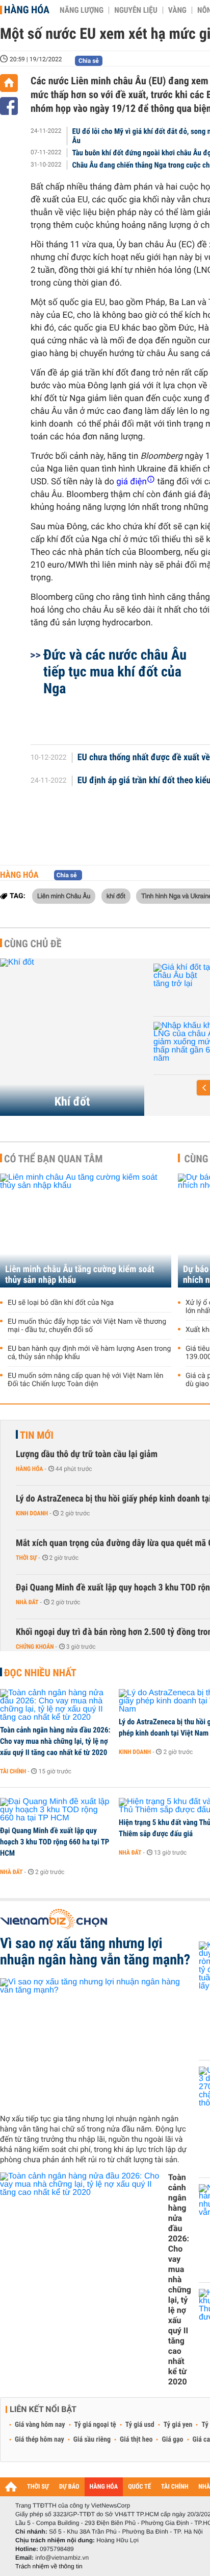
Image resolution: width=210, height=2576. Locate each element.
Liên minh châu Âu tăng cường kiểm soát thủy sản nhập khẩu (80, 1275)
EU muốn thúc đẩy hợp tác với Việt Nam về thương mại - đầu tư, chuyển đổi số (87, 1326)
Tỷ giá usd (140, 2425)
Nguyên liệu (136, 10)
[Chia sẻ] (9, 106)
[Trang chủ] (9, 83)
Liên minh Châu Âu (64, 896)
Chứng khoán (35, 1647)
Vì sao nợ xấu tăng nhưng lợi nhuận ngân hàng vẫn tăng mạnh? (95, 1952)
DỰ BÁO (69, 2487)
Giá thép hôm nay (40, 2440)
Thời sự (26, 1558)
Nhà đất (27, 1602)
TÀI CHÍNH (175, 2487)
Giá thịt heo (136, 2440)
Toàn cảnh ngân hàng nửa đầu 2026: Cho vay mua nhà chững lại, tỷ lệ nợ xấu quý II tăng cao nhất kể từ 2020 (55, 1741)
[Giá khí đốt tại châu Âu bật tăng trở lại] (167, 984)
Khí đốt (72, 1102)
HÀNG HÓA (104, 2487)
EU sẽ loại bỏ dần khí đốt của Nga (61, 1303)
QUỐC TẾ (139, 2487)
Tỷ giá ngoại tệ (95, 2425)
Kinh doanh (32, 1513)
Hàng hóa (27, 10)
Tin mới (37, 1435)
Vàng (177, 10)
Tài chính (13, 1771)
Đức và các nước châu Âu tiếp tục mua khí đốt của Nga (115, 672)
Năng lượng (82, 10)
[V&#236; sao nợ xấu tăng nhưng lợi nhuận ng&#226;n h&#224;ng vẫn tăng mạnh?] (96, 2042)
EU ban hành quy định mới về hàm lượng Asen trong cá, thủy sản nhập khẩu (89, 1353)
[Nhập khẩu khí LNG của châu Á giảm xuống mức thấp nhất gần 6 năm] (167, 1042)
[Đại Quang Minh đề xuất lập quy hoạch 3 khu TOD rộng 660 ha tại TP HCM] (56, 1810)
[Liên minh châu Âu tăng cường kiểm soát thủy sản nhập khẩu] (86, 1231)
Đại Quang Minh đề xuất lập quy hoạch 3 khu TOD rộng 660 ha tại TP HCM (55, 1842)
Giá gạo (172, 2440)
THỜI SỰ (38, 2487)
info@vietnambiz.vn (62, 2558)
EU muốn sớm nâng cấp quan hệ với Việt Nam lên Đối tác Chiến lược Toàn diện (86, 1380)
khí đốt (116, 896)
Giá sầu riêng (92, 2440)
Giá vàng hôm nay (40, 2425)
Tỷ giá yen (178, 2425)
